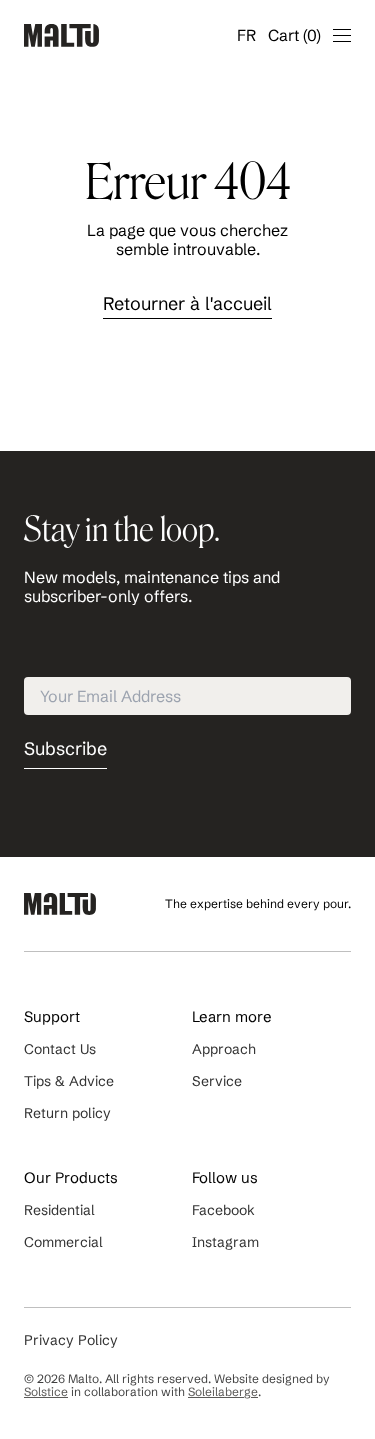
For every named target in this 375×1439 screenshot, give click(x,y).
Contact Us (60, 1049)
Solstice (46, 1391)
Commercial (63, 1242)
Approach (224, 1049)
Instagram (225, 1242)
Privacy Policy (71, 1340)
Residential (59, 1210)
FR (246, 35)
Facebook (223, 1210)
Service (217, 1081)
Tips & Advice (69, 1081)
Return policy (67, 1113)
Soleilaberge (223, 1391)
